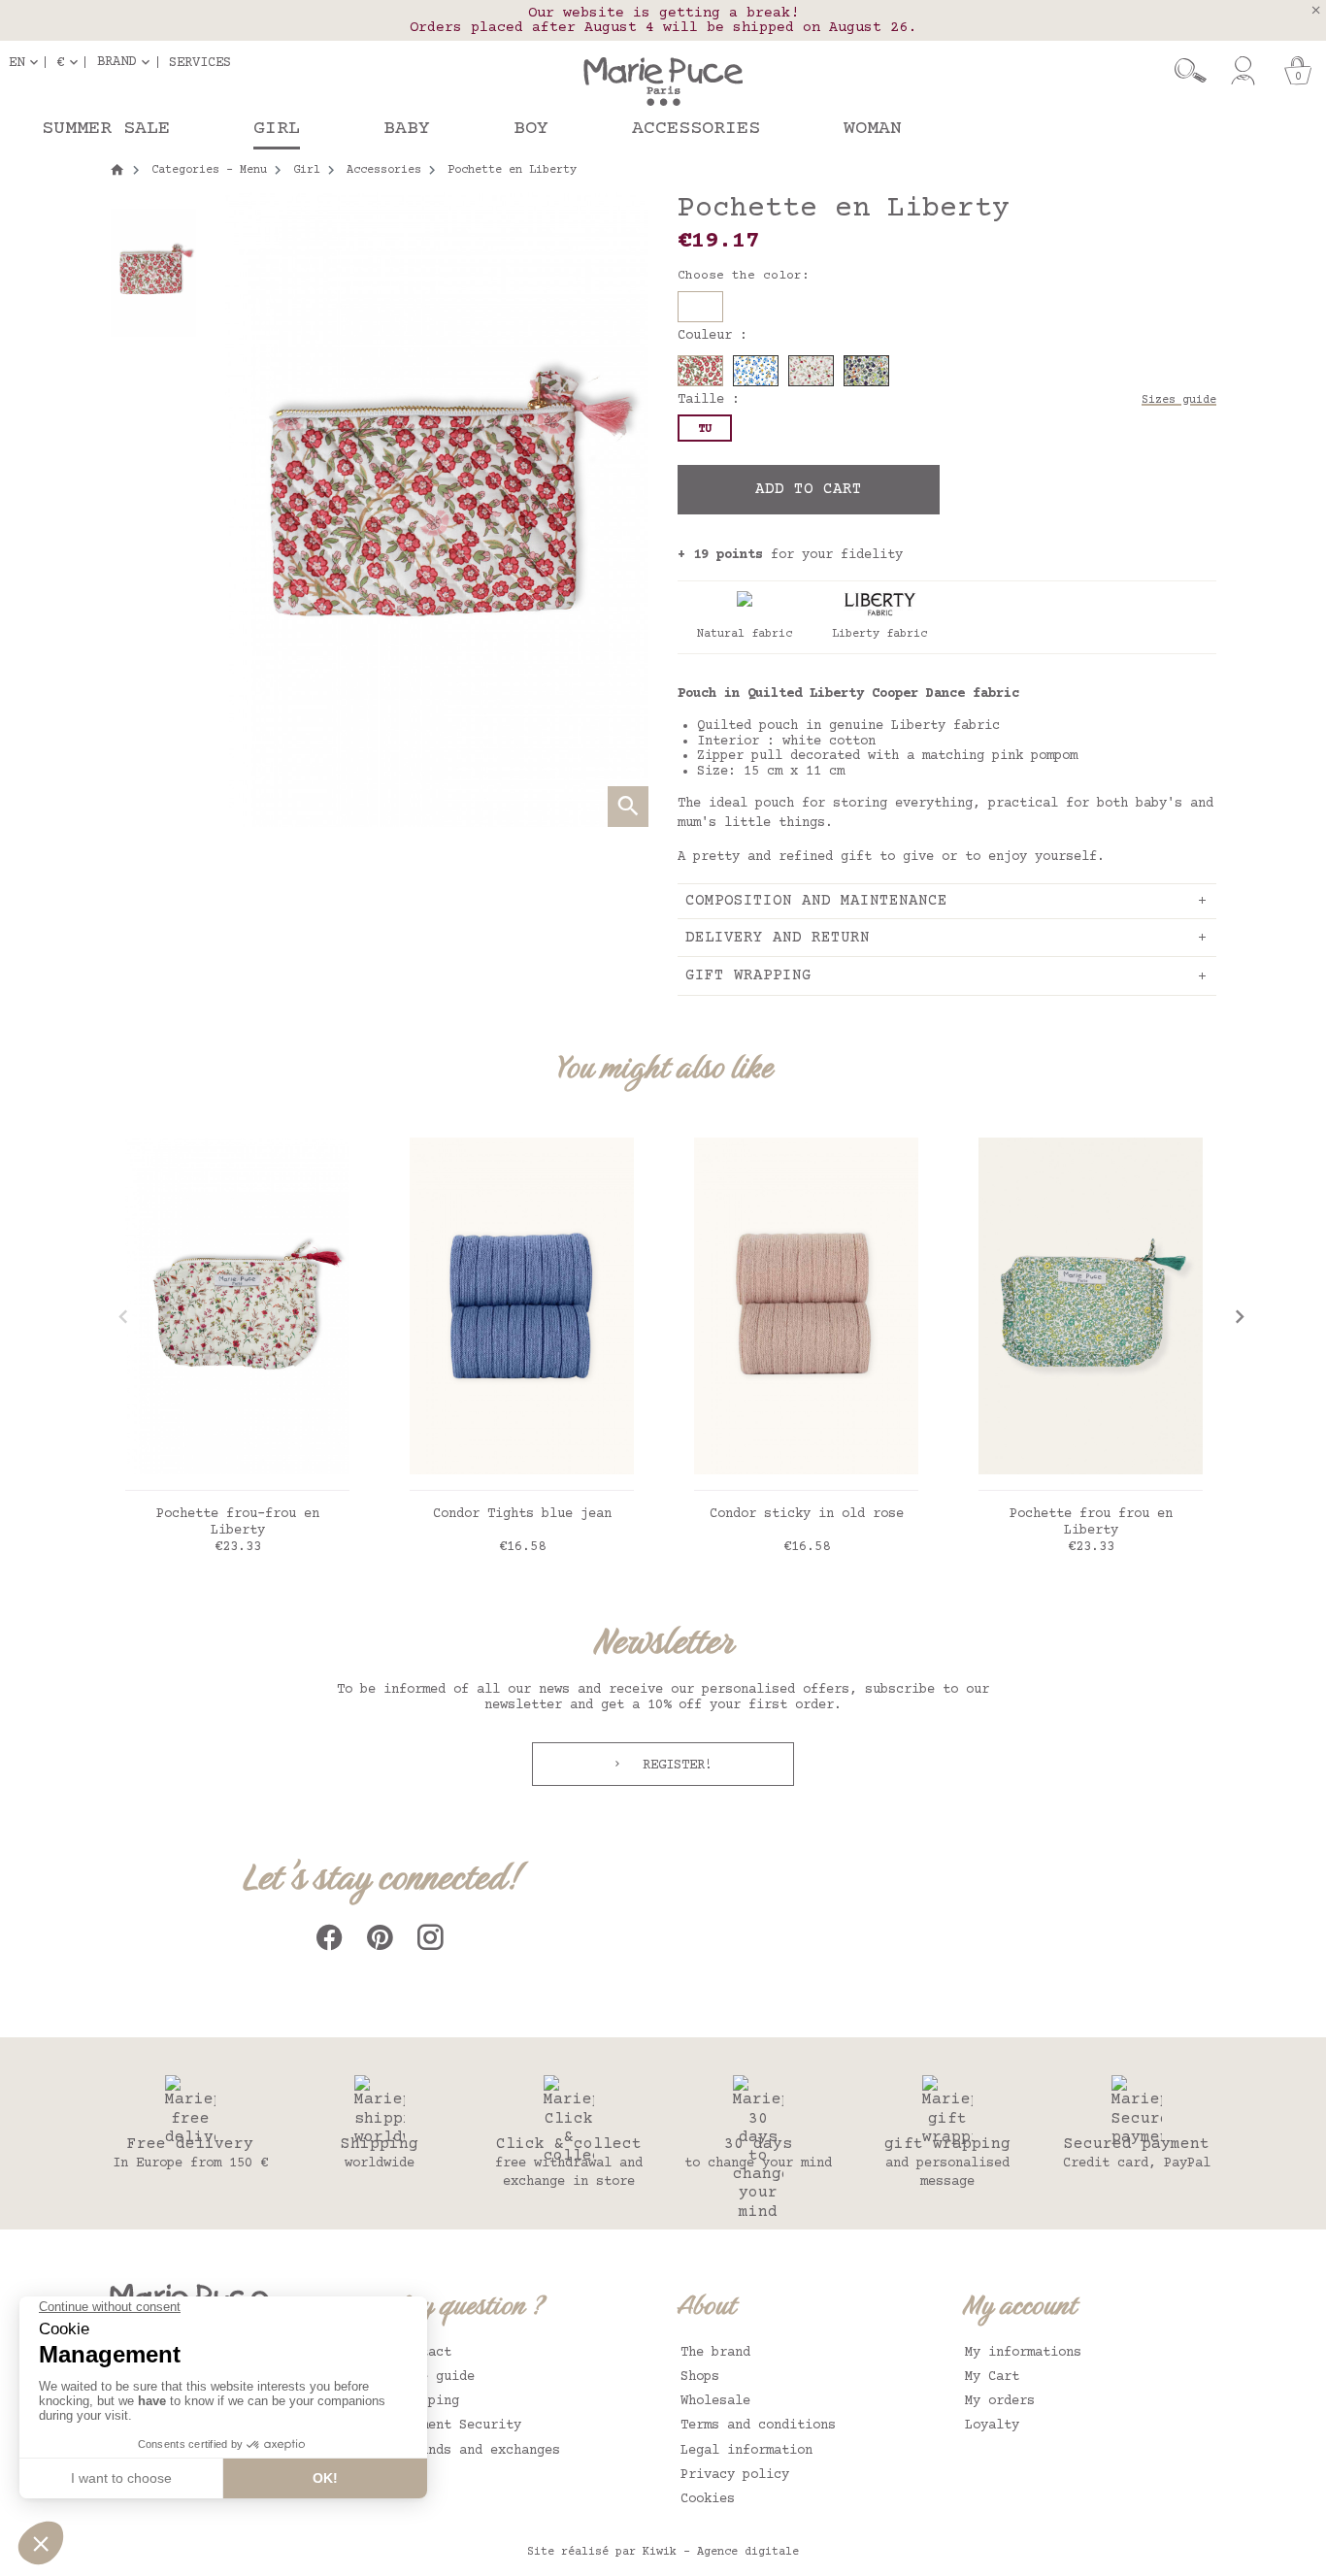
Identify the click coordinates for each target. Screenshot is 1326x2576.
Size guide (436, 2377)
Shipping (428, 2401)
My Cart (992, 2377)
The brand (715, 2353)
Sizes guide (1179, 400)
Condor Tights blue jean (522, 1514)
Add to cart (809, 489)
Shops (700, 2377)
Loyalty (992, 2426)
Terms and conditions (758, 2426)
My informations (1023, 2353)
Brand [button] (116, 62)
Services (200, 62)
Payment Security (459, 2426)
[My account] (1243, 71)
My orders (1000, 2401)
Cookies (708, 2499)
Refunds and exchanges (479, 2451)
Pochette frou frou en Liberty (1091, 1522)
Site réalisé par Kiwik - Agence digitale (663, 2552)
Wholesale (715, 2401)
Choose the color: (744, 276)
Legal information (746, 2451)
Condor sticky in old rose (807, 1514)
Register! (674, 1766)
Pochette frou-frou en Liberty (238, 1522)
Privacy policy (735, 2475)
